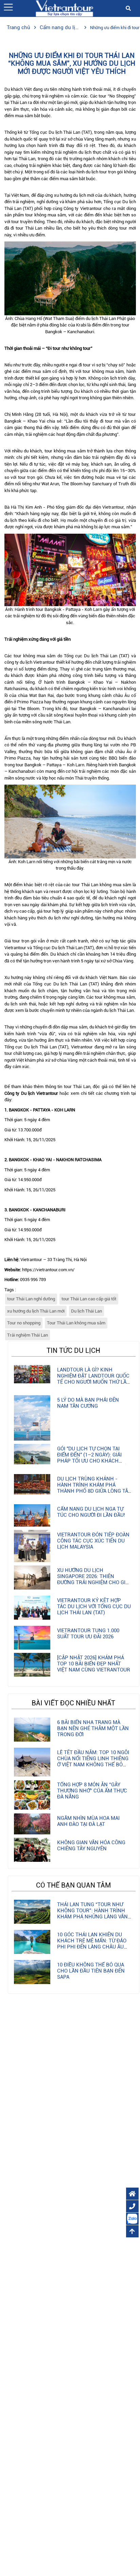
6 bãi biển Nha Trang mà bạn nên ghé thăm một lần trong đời (93, 1728)
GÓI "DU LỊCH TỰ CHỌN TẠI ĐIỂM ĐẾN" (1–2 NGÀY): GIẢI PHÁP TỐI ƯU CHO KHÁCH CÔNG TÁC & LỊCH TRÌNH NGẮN (94, 1458)
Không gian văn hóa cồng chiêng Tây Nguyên (91, 1846)
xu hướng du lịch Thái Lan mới (36, 1311)
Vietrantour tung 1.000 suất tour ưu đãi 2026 (88, 1634)
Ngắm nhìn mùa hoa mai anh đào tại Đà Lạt (88, 1821)
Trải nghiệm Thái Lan (28, 1335)
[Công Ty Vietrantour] (64, 8)
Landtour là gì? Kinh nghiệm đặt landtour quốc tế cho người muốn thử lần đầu (94, 1379)
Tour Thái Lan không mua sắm (76, 1323)
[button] (8, 7)
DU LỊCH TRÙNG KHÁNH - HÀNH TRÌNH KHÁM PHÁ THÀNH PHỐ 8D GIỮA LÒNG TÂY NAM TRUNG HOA (94, 1488)
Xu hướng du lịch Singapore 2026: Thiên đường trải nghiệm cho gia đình (93, 1579)
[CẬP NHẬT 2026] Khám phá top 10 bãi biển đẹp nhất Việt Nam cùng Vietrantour (94, 1664)
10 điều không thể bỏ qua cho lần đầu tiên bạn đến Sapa (91, 1971)
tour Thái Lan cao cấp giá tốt (89, 1299)
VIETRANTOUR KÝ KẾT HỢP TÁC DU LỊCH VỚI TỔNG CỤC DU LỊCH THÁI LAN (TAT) (94, 1606)
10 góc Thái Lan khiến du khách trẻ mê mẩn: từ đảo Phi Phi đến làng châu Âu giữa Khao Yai (92, 1944)
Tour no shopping (24, 1323)
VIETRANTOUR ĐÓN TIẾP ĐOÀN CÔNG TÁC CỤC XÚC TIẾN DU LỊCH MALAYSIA (93, 1541)
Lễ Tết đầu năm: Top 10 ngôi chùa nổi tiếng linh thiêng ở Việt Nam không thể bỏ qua (93, 1762)
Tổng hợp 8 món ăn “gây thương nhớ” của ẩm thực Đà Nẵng (92, 1791)
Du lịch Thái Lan (86, 1311)
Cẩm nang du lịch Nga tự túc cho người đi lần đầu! (91, 1512)
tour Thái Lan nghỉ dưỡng (31, 1299)
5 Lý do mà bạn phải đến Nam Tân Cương (88, 1403)
